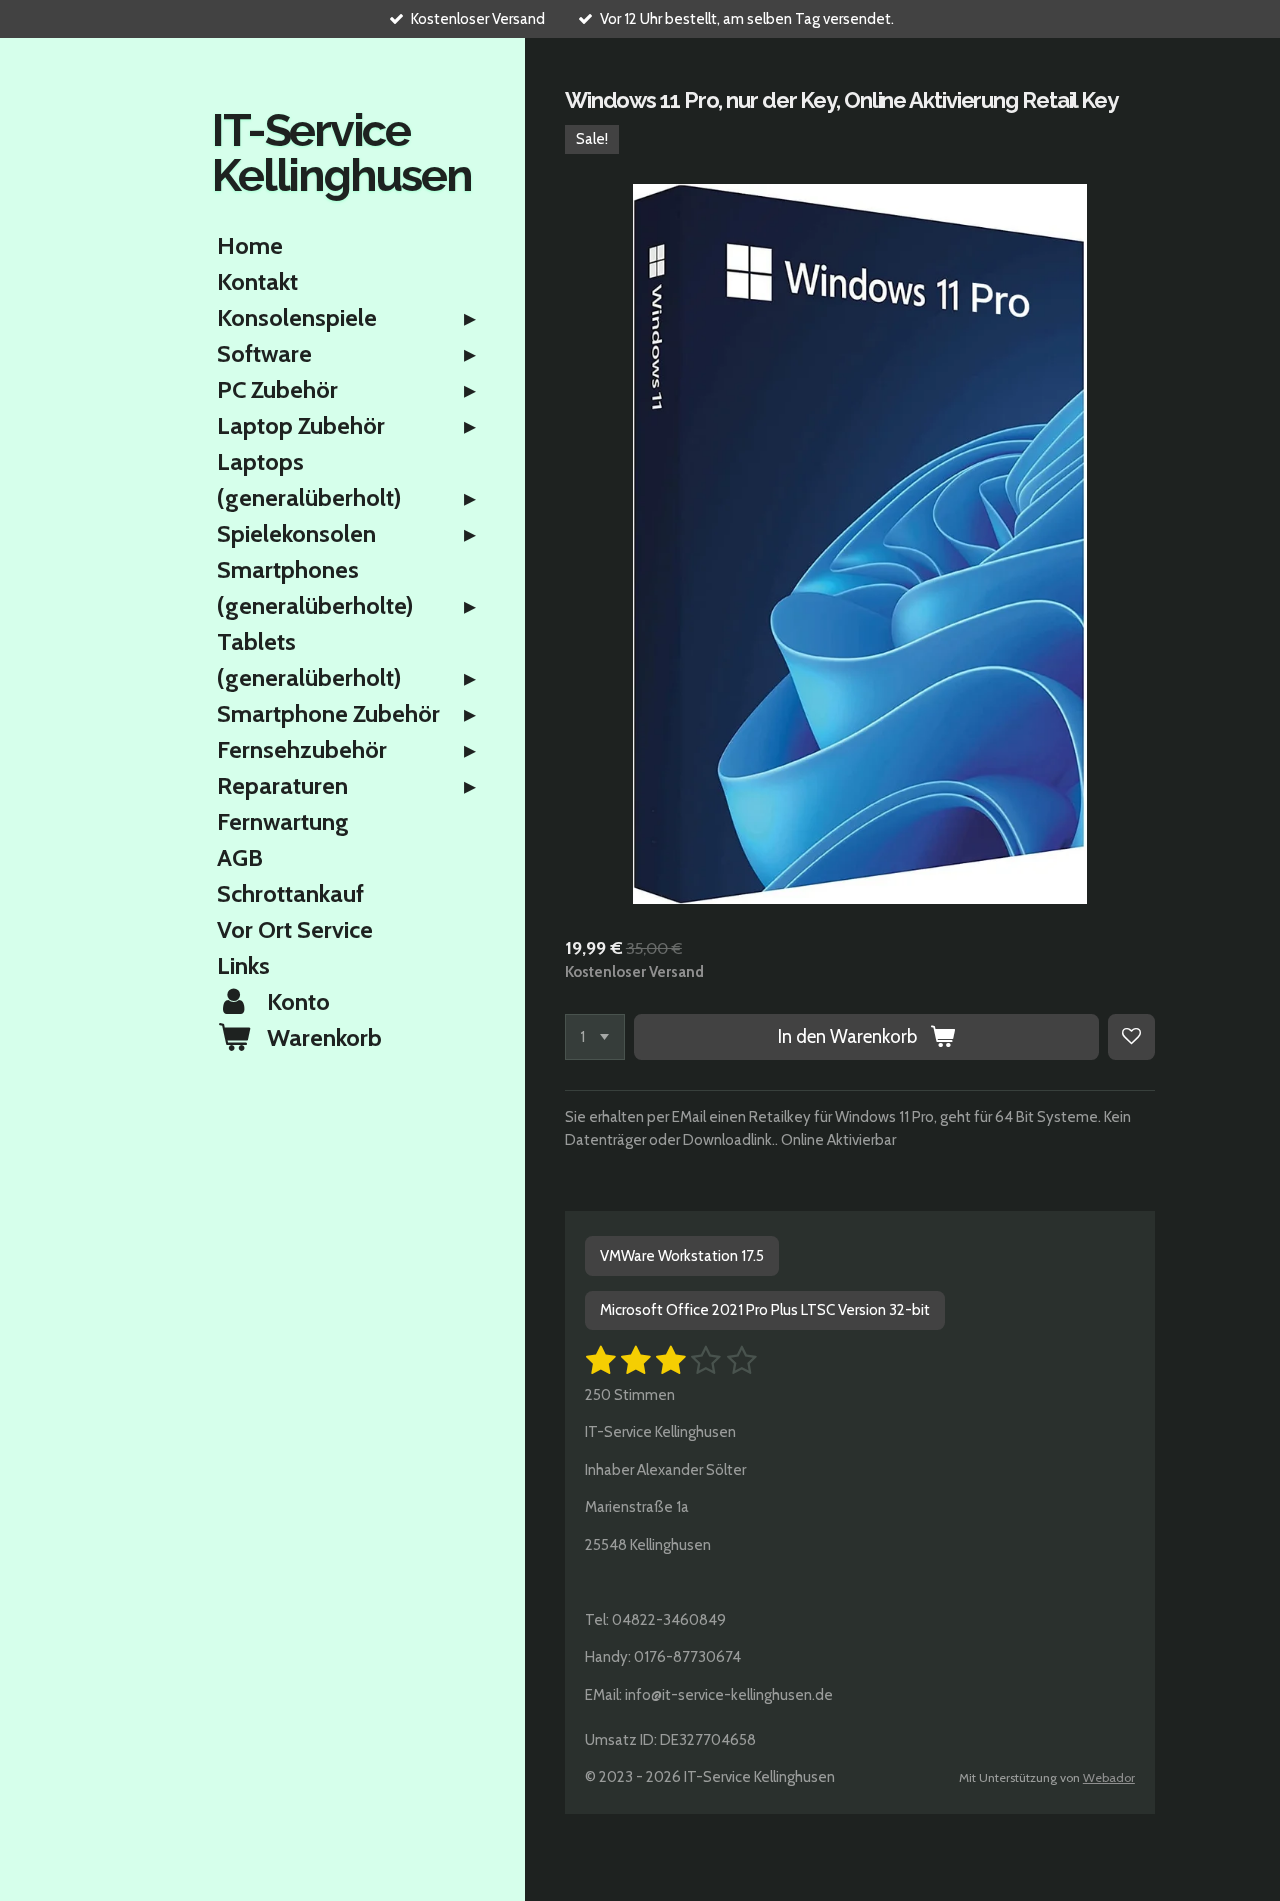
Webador (1109, 1777)
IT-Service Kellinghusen (341, 153)
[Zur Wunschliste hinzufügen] (1131, 1037)
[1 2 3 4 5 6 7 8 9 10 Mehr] (595, 1037)
